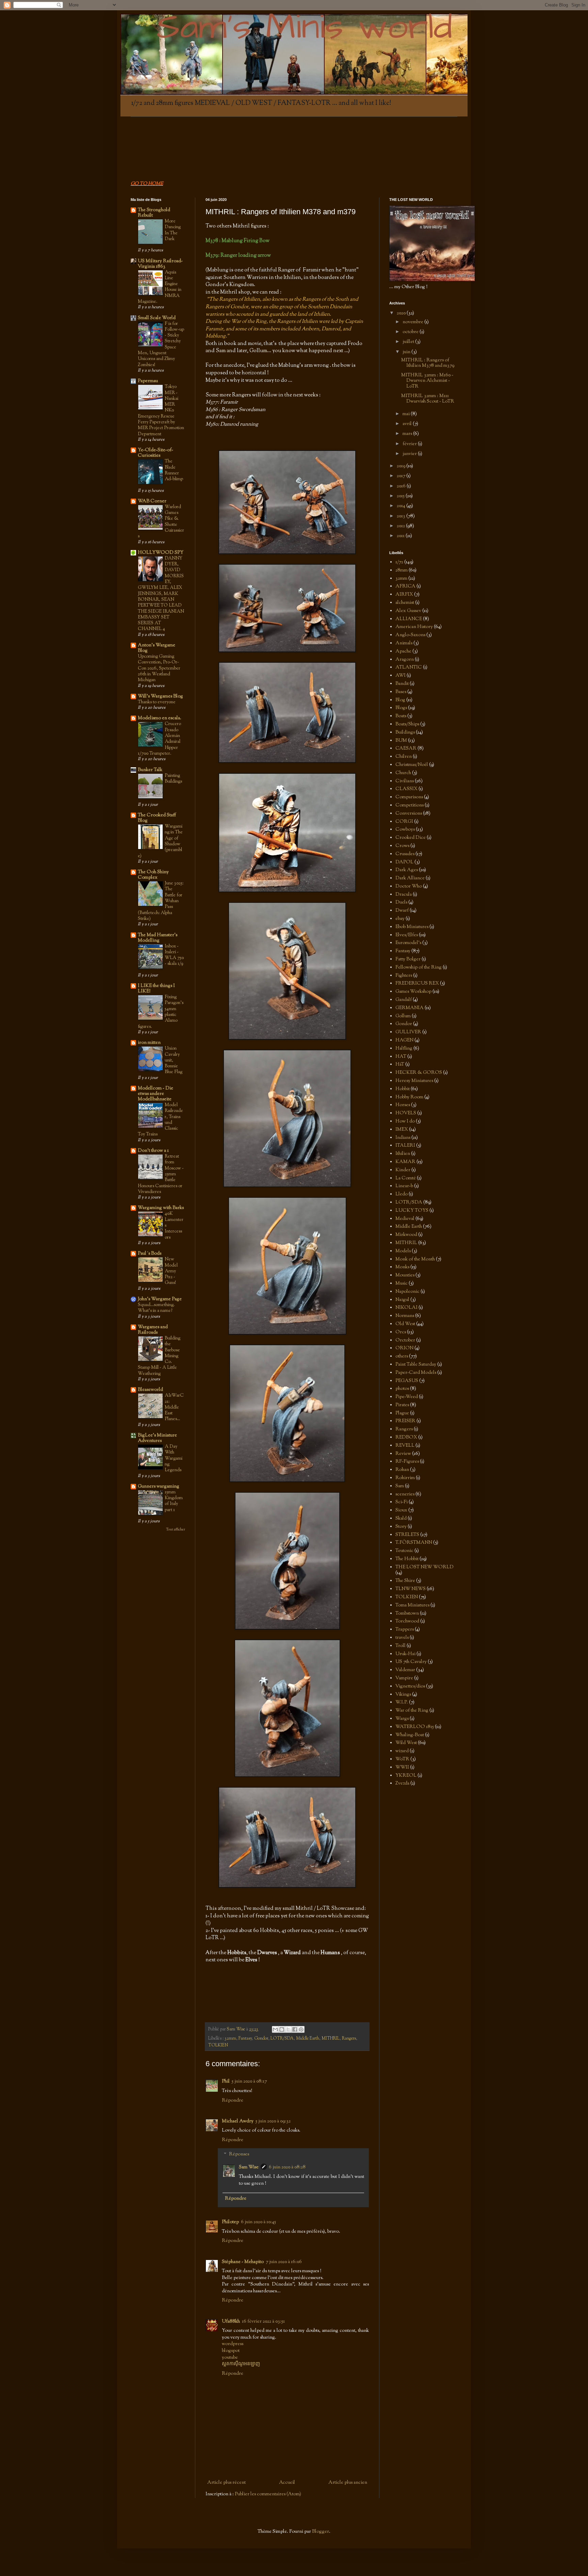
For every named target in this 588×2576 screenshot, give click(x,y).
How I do (405, 1121)
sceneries (405, 1494)
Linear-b (404, 1186)
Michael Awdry (238, 2121)
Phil (226, 2082)
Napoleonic (407, 1292)
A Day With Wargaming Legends (174, 1458)
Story (401, 1527)
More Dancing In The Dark (173, 230)
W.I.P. (402, 1702)
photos (402, 1389)
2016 (402, 486)
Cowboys (405, 830)
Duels (401, 902)
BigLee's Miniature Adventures (157, 1438)
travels (402, 1638)
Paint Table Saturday (416, 1365)
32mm (230, 2039)
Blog (400, 700)
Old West (405, 1324)
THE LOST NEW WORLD (424, 1567)
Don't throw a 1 (153, 1151)
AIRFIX (404, 595)
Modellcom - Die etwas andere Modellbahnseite (156, 1094)
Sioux (401, 1510)
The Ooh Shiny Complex (153, 875)
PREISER (405, 1421)
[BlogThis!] (282, 2029)
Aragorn (405, 660)
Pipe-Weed (407, 1397)
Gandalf (404, 1000)
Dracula (404, 895)
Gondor (261, 2039)
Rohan (402, 1470)
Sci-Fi (402, 1502)
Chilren (404, 757)
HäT (400, 1065)
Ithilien (403, 1154)
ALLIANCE (409, 619)
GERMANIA (410, 1008)
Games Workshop (413, 992)
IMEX (402, 1130)
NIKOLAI (406, 1308)
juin (407, 352)
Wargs (402, 1719)
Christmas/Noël (412, 765)
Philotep (230, 2222)
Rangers (349, 2039)
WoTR (402, 1759)
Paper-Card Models (416, 1373)
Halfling (404, 1049)
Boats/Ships (407, 724)
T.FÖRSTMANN (414, 1543)
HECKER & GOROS (419, 1073)
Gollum (403, 1016)
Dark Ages (407, 870)
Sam (400, 1486)
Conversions (409, 814)
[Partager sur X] (288, 2029)
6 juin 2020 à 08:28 (287, 2167)
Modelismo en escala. (160, 718)
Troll (401, 1646)
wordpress (233, 2344)
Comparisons (409, 797)
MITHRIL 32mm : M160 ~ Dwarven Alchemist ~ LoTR (427, 381)
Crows (402, 846)
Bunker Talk (150, 770)
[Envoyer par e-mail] (275, 2029)
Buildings (405, 733)
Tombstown (407, 1614)
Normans (405, 1316)
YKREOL (406, 1776)
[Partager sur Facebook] (295, 2029)
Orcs (401, 1332)
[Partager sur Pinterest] (301, 2029)
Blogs (401, 708)
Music (402, 1284)
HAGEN (404, 1040)
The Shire (405, 1581)
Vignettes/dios (410, 1686)
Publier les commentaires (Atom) (268, 2494)
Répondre (233, 2101)
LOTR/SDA (282, 2039)
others (402, 1356)
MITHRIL (331, 2039)
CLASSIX (406, 789)
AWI (401, 676)
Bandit (402, 684)
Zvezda (402, 1784)
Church (403, 773)
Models (403, 1251)
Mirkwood (406, 1235)
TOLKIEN (218, 2045)
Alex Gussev (408, 611)
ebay (400, 919)
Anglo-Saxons (410, 635)
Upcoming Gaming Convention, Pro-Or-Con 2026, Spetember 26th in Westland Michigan (159, 668)
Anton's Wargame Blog (157, 648)
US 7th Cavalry (411, 1662)
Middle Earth (308, 2039)
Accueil (287, 2483)
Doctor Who (409, 886)
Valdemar (405, 1670)
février (410, 444)
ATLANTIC (409, 667)
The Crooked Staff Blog (157, 818)
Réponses (239, 2155)
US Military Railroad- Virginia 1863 (160, 264)
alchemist (405, 603)
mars (408, 434)
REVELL (405, 1446)
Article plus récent (226, 2483)
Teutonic (404, 1551)
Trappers (405, 1630)
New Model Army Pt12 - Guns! (171, 1271)
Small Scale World (157, 318)
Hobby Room (409, 1097)
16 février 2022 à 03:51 (263, 2322)
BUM (401, 741)
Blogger (321, 2532)
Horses (403, 1105)
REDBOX (406, 1438)
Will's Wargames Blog (160, 696)
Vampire (404, 1678)
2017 (402, 476)
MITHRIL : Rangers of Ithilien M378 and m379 (428, 363)
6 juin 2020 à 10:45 (258, 2222)
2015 (401, 496)
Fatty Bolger (408, 959)
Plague (402, 1413)
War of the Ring (412, 1711)
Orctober (405, 1340)
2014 (402, 506)
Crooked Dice (411, 838)
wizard (402, 1751)
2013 (402, 516)
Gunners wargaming (159, 1487)
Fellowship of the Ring (419, 968)
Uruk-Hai (405, 1654)
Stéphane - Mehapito (243, 2262)
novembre (413, 322)
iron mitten (149, 1043)
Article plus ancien (348, 2483)
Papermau (148, 381)
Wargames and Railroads (153, 1330)
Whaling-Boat (410, 1735)
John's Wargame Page (160, 1299)
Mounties (405, 1275)
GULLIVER (408, 1032)
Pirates (402, 1405)
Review (403, 1454)
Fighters (404, 976)
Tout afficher (176, 1530)
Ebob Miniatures (412, 927)
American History (414, 627)
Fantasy (245, 2039)
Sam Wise (249, 2167)
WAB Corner (152, 501)
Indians (403, 1138)
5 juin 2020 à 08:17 (249, 2082)
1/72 (399, 562)
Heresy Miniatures (414, 1081)
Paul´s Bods (150, 1254)
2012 (401, 526)
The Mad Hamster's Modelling (158, 938)
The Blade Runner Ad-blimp (174, 470)
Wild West (406, 1743)
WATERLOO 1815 (415, 1727)
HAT (401, 1057)
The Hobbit (407, 1559)
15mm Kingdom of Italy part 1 (174, 1501)
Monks (402, 1267)
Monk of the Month (415, 1259)
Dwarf (402, 911)
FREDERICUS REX (417, 984)
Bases (401, 692)
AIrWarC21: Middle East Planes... (174, 1407)
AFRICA (405, 586)
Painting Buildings (173, 779)
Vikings (403, 1695)
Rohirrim (405, 1478)
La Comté (406, 1178)
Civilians (405, 781)
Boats (401, 716)
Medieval (405, 1219)
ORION (404, 1348)
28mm (402, 570)
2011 (401, 536)
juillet (409, 342)
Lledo (402, 1194)
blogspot (231, 2351)
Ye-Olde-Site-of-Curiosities (156, 453)
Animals (404, 643)
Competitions (410, 805)
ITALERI (405, 1146)
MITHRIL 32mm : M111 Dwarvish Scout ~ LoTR (428, 399)
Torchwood (407, 1621)
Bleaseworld (150, 1390)
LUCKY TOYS (412, 1211)
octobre (411, 332)
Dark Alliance (410, 878)
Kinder (403, 1170)
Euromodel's (408, 943)
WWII (402, 1768)
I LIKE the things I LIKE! (156, 989)
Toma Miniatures (412, 1605)
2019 (402, 466)
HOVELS (406, 1113)
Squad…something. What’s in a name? (156, 1308)
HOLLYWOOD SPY (161, 553)
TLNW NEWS (411, 1589)
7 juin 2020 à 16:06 (284, 2262)
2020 (402, 313)
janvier (410, 454)
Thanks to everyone (157, 702)
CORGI (404, 822)
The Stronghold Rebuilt (154, 213)
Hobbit (403, 1089)
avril (408, 424)
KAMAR (405, 1162)
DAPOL (404, 862)
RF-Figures (407, 1462)
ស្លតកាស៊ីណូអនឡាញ (241, 2364)
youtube (230, 2358)
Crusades (405, 854)
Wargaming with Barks (161, 1208)
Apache (403, 651)
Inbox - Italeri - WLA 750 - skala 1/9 (174, 955)
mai (407, 414)
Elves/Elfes (407, 935)
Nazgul (402, 1300)
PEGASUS (407, 1381)
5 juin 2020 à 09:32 (273, 2121)
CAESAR (406, 749)
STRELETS (407, 1535)
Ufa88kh (231, 2322)
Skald (401, 1519)
